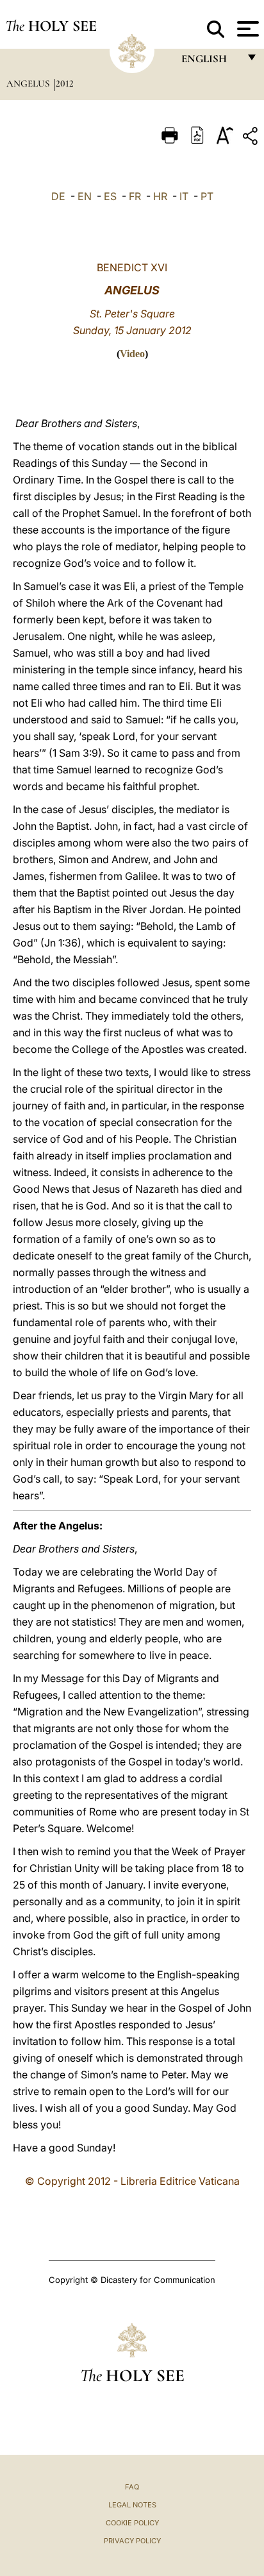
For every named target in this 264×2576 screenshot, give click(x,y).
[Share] (252, 138)
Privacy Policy (132, 2541)
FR (135, 196)
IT (184, 196)
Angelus (29, 83)
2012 (65, 83)
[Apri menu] (246, 29)
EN (85, 196)
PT (207, 196)
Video (132, 354)
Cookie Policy (132, 2523)
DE (58, 196)
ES (110, 196)
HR (160, 196)
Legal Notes (132, 2505)
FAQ (132, 2487)
